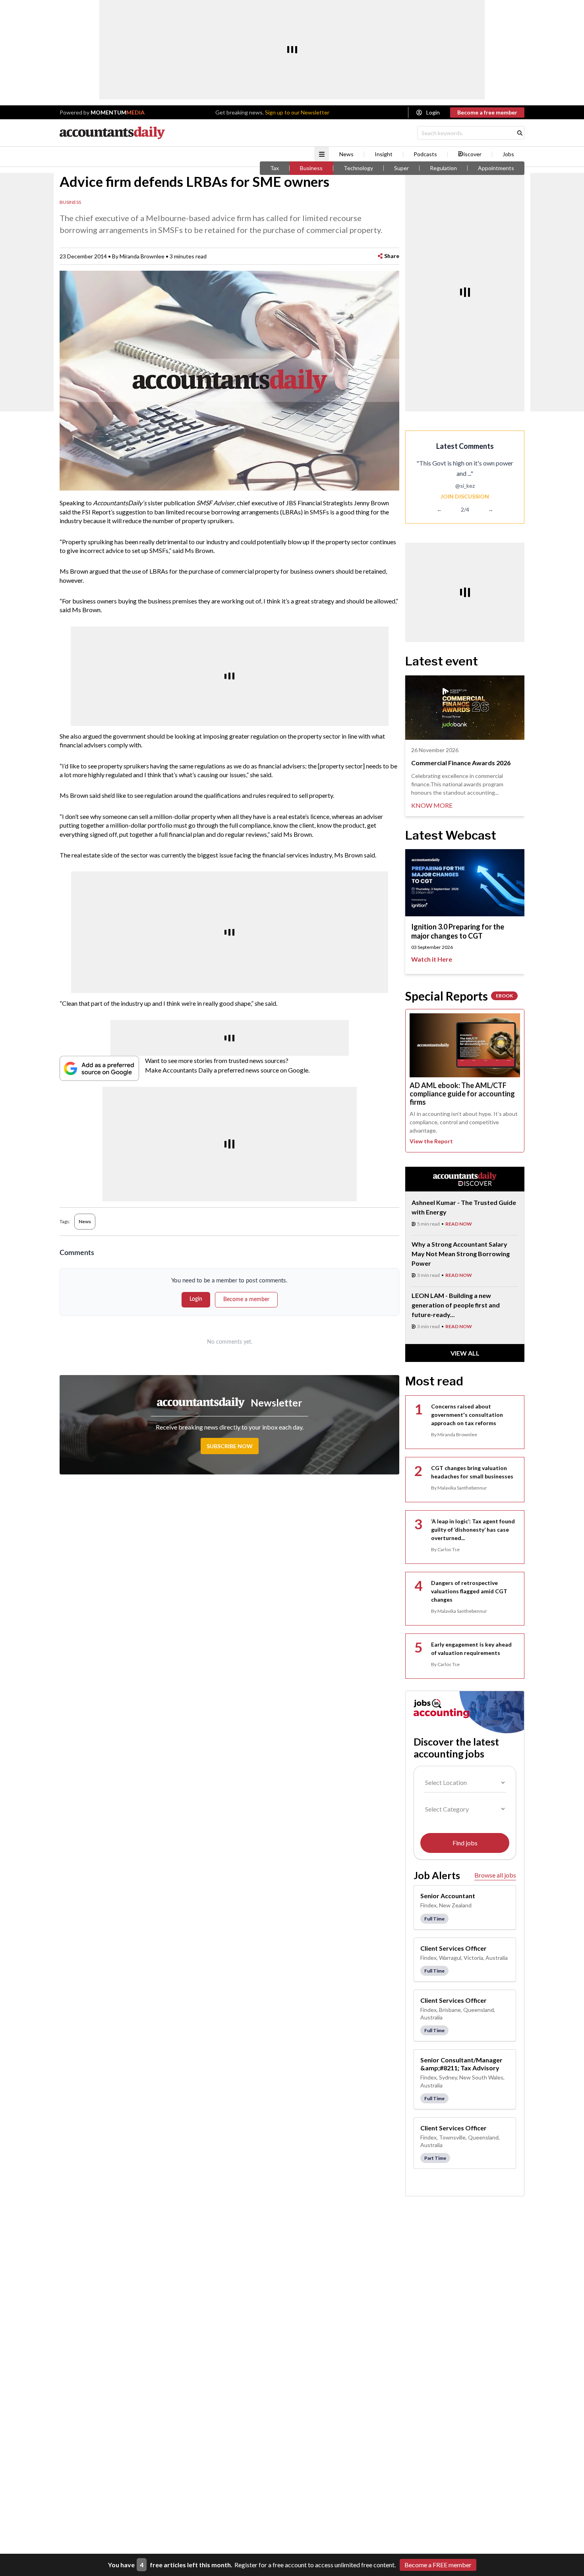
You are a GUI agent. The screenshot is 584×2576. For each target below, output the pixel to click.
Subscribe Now (230, 1446)
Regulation (443, 168)
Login (433, 112)
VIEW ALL (465, 1353)
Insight (384, 154)
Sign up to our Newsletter (297, 112)
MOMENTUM (118, 112)
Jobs (508, 154)
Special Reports (459, 996)
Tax (275, 168)
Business (311, 168)
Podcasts (425, 154)
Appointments (496, 168)
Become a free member (487, 112)
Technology (358, 168)
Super (401, 168)
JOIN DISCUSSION (465, 496)
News (346, 154)
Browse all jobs (495, 1875)
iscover (473, 154)
